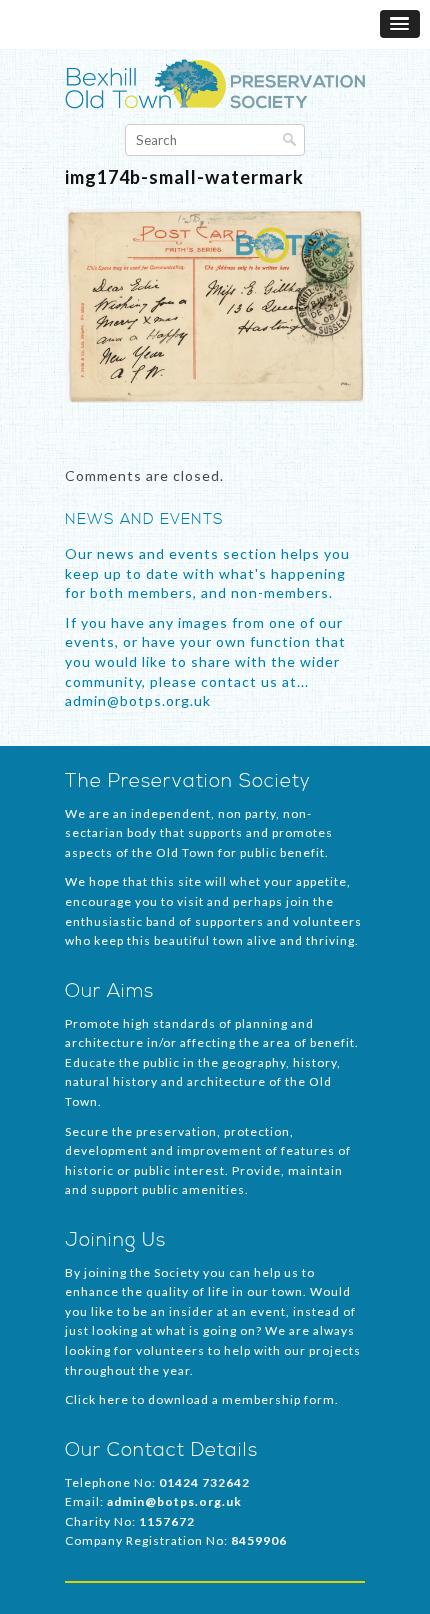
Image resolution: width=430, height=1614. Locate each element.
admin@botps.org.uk (174, 1501)
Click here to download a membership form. (202, 1399)
